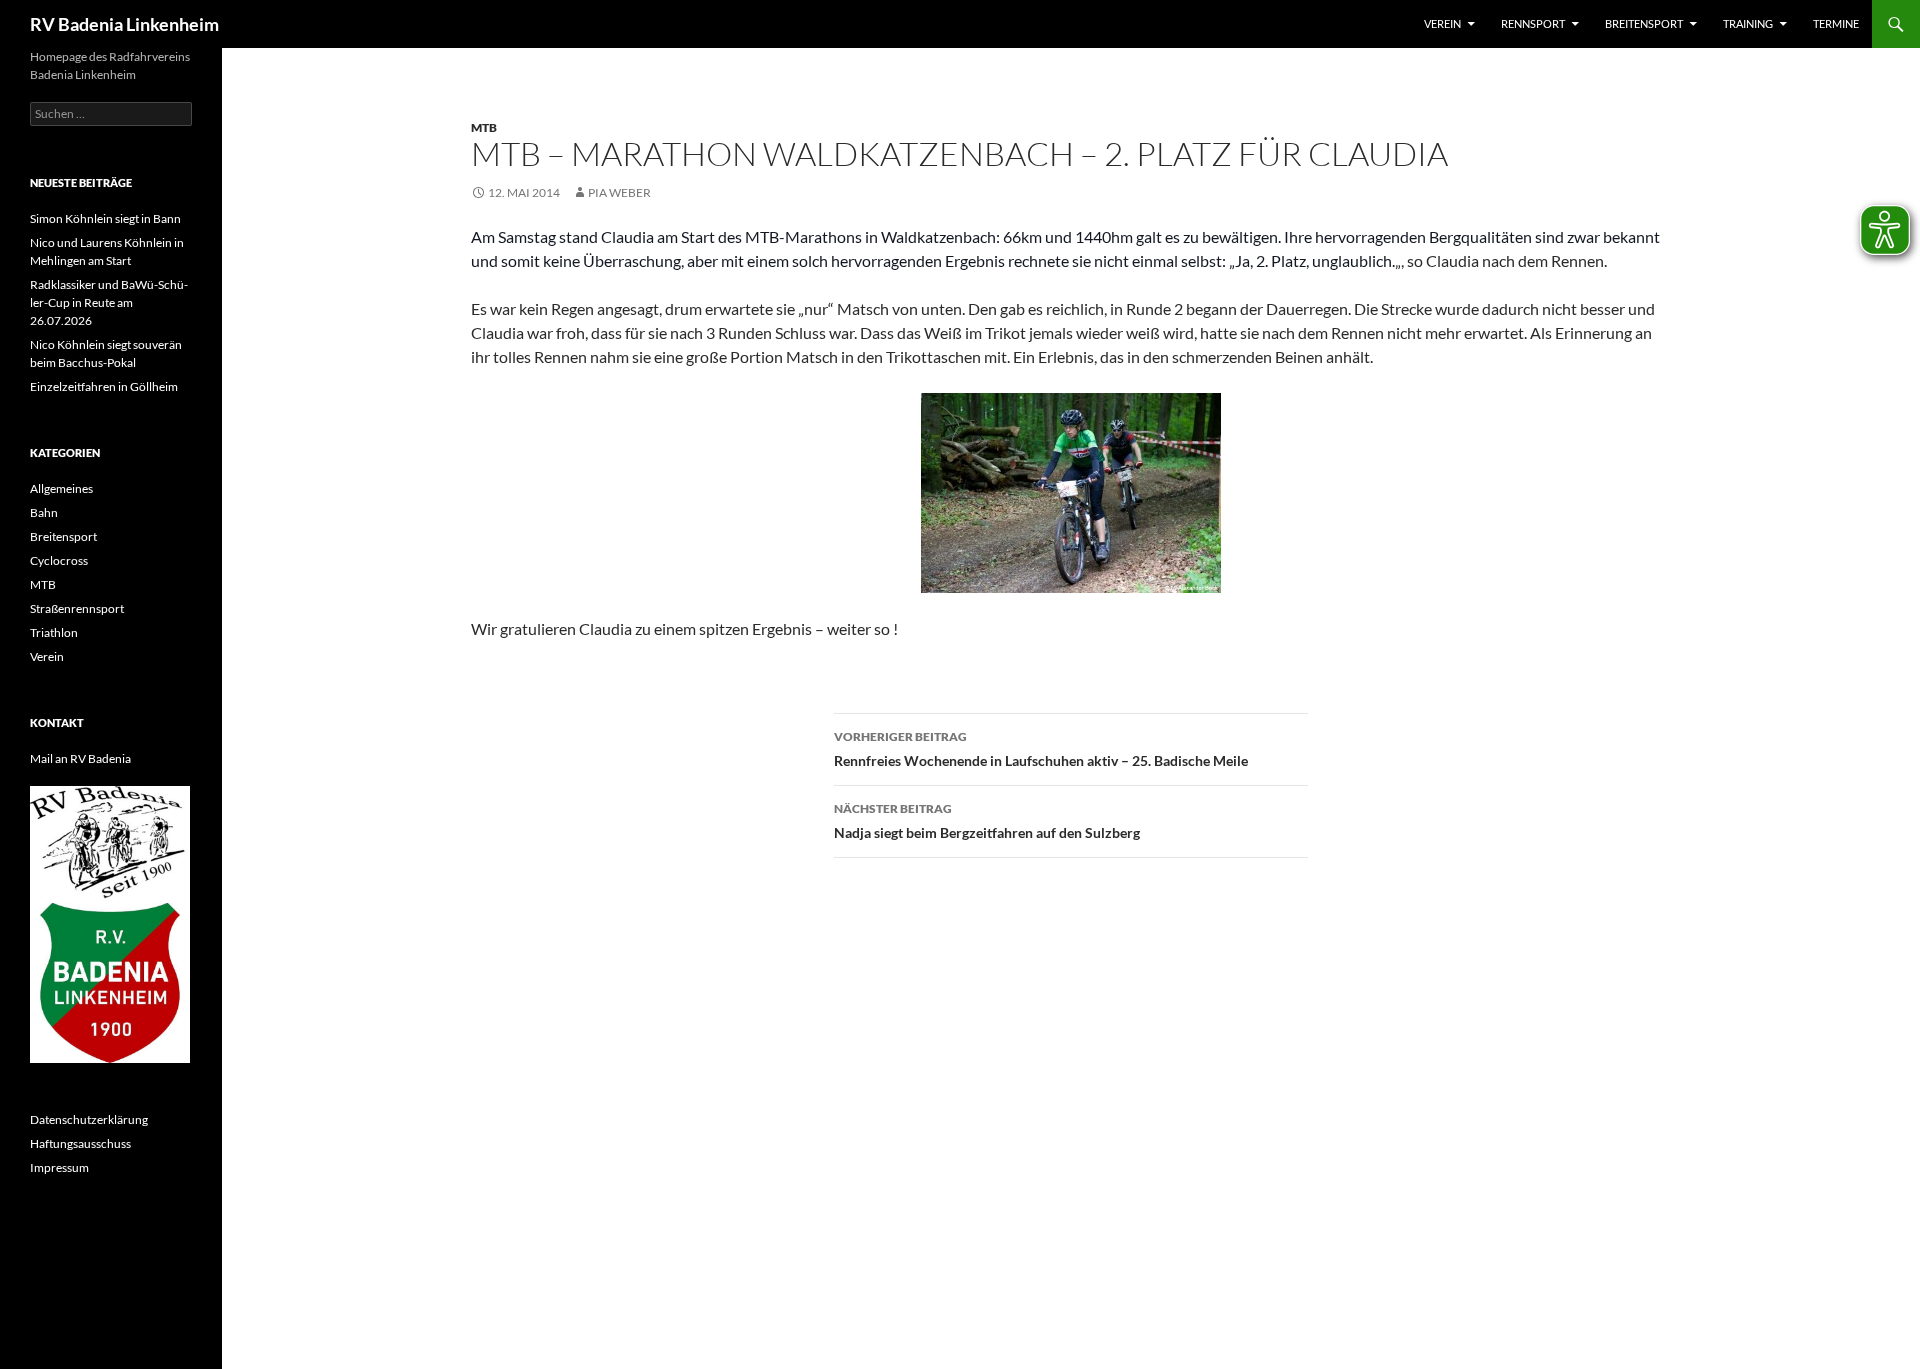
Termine (1836, 23)
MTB (484, 127)
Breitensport (1644, 23)
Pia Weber (619, 192)
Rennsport (1533, 23)
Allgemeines (61, 488)
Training (1748, 23)
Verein (1442, 23)
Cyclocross (59, 560)
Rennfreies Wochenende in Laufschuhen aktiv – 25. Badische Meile (1041, 749)
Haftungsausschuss (80, 1143)
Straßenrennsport (77, 608)
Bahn (44, 512)
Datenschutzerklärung (89, 1119)
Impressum (59, 1167)
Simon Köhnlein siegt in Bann (105, 218)
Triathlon (54, 632)
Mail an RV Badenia (80, 758)
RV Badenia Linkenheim (124, 24)
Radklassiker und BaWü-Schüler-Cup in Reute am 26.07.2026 (109, 302)
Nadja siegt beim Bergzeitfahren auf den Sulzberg (987, 821)
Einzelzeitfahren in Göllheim (104, 386)
